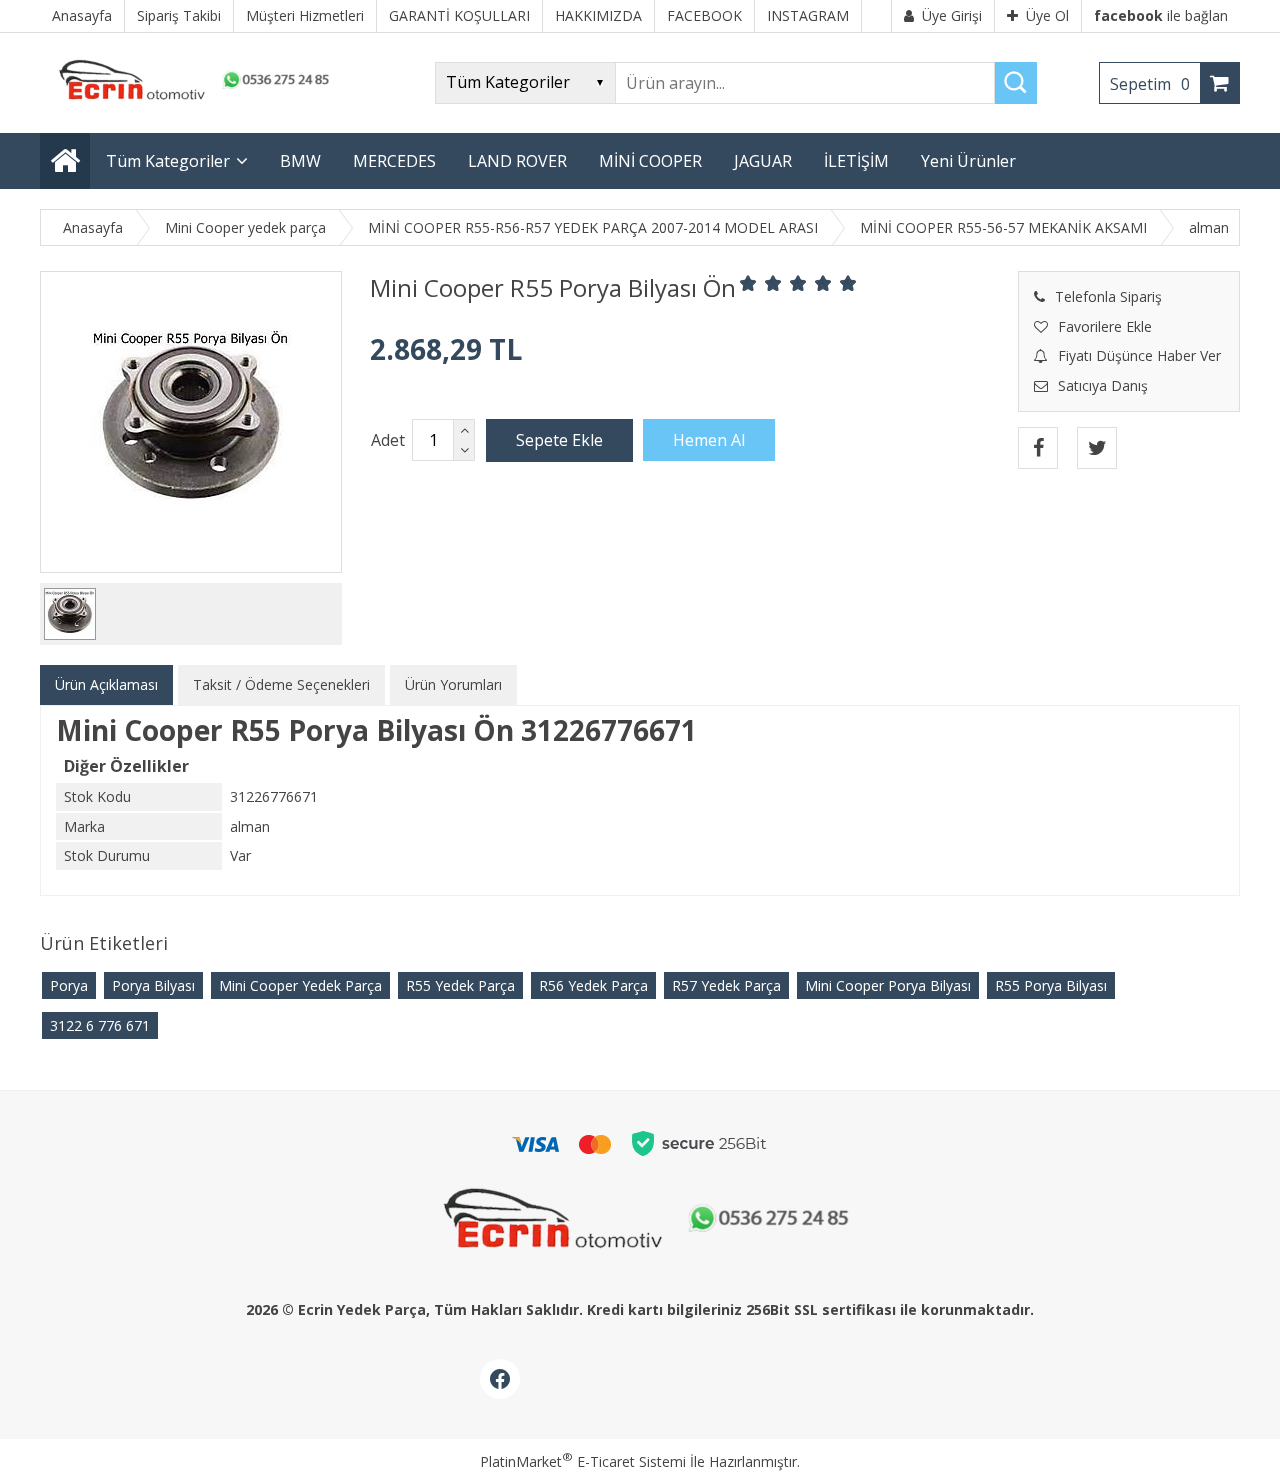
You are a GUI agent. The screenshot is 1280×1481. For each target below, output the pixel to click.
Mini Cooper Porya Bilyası (888, 985)
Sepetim (1150, 84)
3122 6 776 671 (100, 1025)
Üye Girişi (952, 15)
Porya (69, 985)
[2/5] (761, 283)
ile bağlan (1161, 15)
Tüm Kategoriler (168, 161)
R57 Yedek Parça (726, 985)
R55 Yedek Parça (460, 985)
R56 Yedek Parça (593, 985)
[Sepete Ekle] (559, 440)
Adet (388, 440)
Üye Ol (1047, 15)
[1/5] (748, 283)
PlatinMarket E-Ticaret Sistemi (583, 1461)
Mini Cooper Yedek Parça (300, 985)
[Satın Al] (709, 440)
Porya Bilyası (153, 985)
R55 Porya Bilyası (1051, 985)
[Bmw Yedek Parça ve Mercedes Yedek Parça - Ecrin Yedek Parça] (190, 99)
